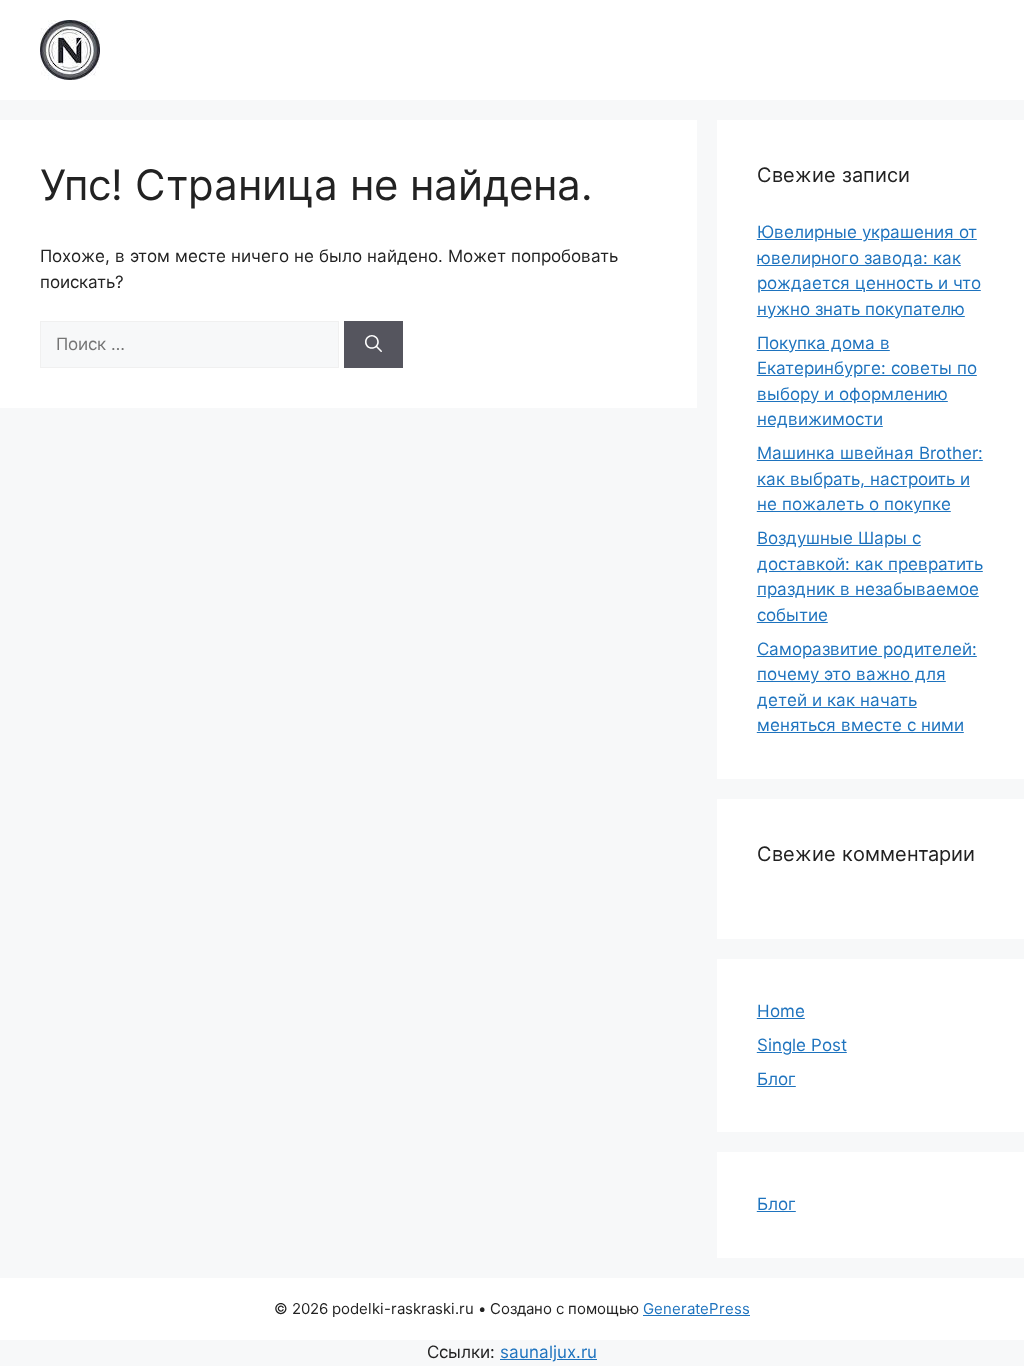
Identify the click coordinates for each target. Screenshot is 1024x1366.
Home (781, 1011)
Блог (776, 1079)
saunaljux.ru (548, 1352)
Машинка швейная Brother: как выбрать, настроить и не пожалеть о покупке (870, 478)
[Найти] (373, 345)
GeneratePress (696, 1308)
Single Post (802, 1045)
